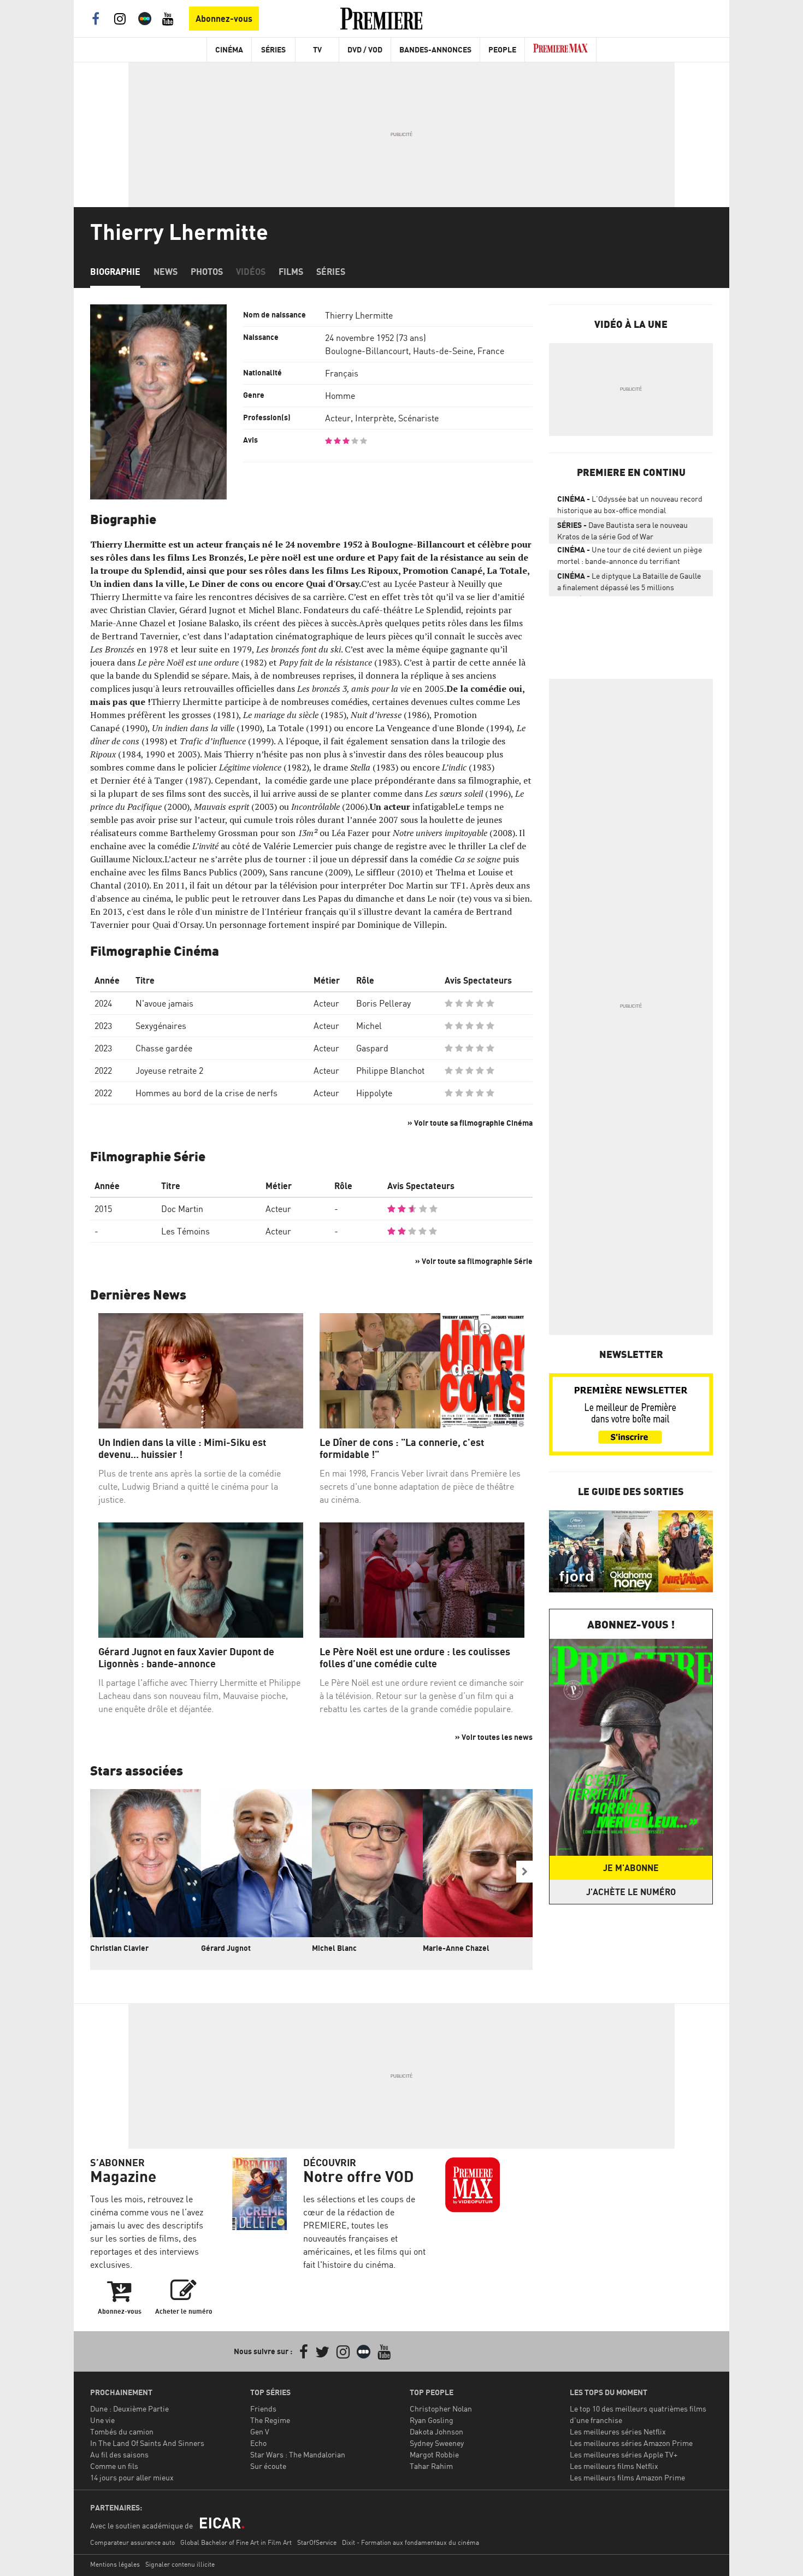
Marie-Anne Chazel (456, 1948)
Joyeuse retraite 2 (169, 1071)
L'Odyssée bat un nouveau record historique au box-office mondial (630, 504)
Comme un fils (114, 2466)
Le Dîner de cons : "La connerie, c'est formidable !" (402, 1448)
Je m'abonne (631, 1868)
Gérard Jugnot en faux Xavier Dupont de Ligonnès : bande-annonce (186, 1658)
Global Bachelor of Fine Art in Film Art (236, 2542)
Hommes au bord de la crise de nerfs (206, 1093)
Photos (207, 272)
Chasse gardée (164, 1048)
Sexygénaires (161, 1026)
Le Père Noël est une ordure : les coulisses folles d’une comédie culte (415, 1658)
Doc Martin (182, 1209)
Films (291, 272)
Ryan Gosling (432, 2420)
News (166, 272)
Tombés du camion (122, 2431)
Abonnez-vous (224, 19)
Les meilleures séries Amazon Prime (631, 2443)
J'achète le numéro (631, 1892)
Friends (263, 2409)
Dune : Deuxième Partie (129, 2409)
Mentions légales (115, 2564)
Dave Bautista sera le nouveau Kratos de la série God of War (622, 531)
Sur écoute (268, 2466)
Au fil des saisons (119, 2454)
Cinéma (229, 49)
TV (317, 49)
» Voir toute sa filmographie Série (474, 1261)
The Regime (270, 2420)
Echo (258, 2443)
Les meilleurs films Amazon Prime (627, 2477)
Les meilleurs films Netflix (614, 2466)
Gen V (260, 2431)
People (502, 49)
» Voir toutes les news (494, 1737)
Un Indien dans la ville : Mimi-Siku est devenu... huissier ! (182, 1448)
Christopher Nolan (441, 2409)
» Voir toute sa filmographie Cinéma (470, 1123)
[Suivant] (524, 1872)
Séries (273, 49)
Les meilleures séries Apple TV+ (624, 2454)
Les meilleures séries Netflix (618, 2431)
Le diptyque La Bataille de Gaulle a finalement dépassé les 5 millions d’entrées (629, 584)
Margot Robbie (434, 2454)
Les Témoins (185, 1231)
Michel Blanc (334, 1948)
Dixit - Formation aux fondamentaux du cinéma (411, 2542)
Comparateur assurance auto (132, 2542)
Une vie (102, 2420)
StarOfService (317, 2542)
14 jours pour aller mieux (132, 2477)
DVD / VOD (365, 49)
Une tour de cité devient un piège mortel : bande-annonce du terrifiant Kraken (630, 557)
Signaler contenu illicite (180, 2564)
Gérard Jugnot (226, 1948)
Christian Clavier (119, 1948)
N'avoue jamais (164, 1003)
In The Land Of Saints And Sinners (147, 2443)
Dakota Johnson (436, 2431)
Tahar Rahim (431, 2466)
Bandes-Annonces (435, 49)
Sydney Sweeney (437, 2443)
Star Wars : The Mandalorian (298, 2454)
